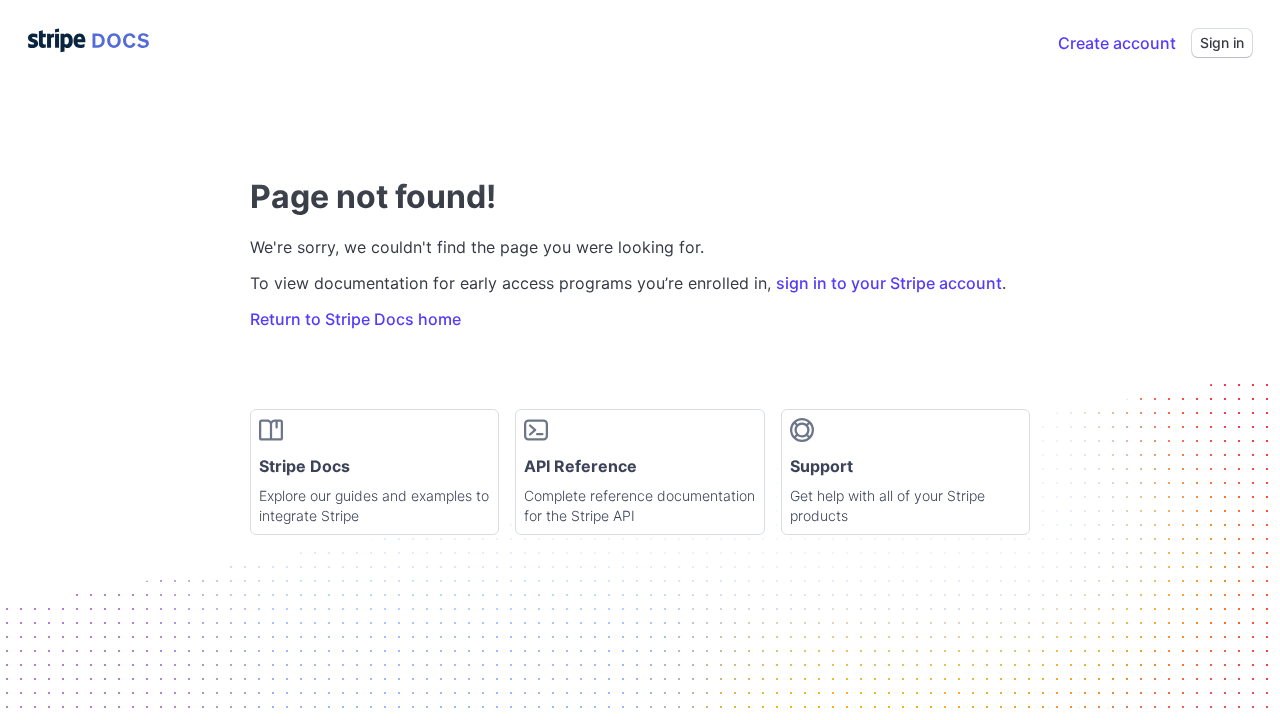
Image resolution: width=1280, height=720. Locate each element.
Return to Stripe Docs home (355, 319)
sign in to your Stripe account (889, 283)
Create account (1117, 43)
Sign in (1222, 42)
